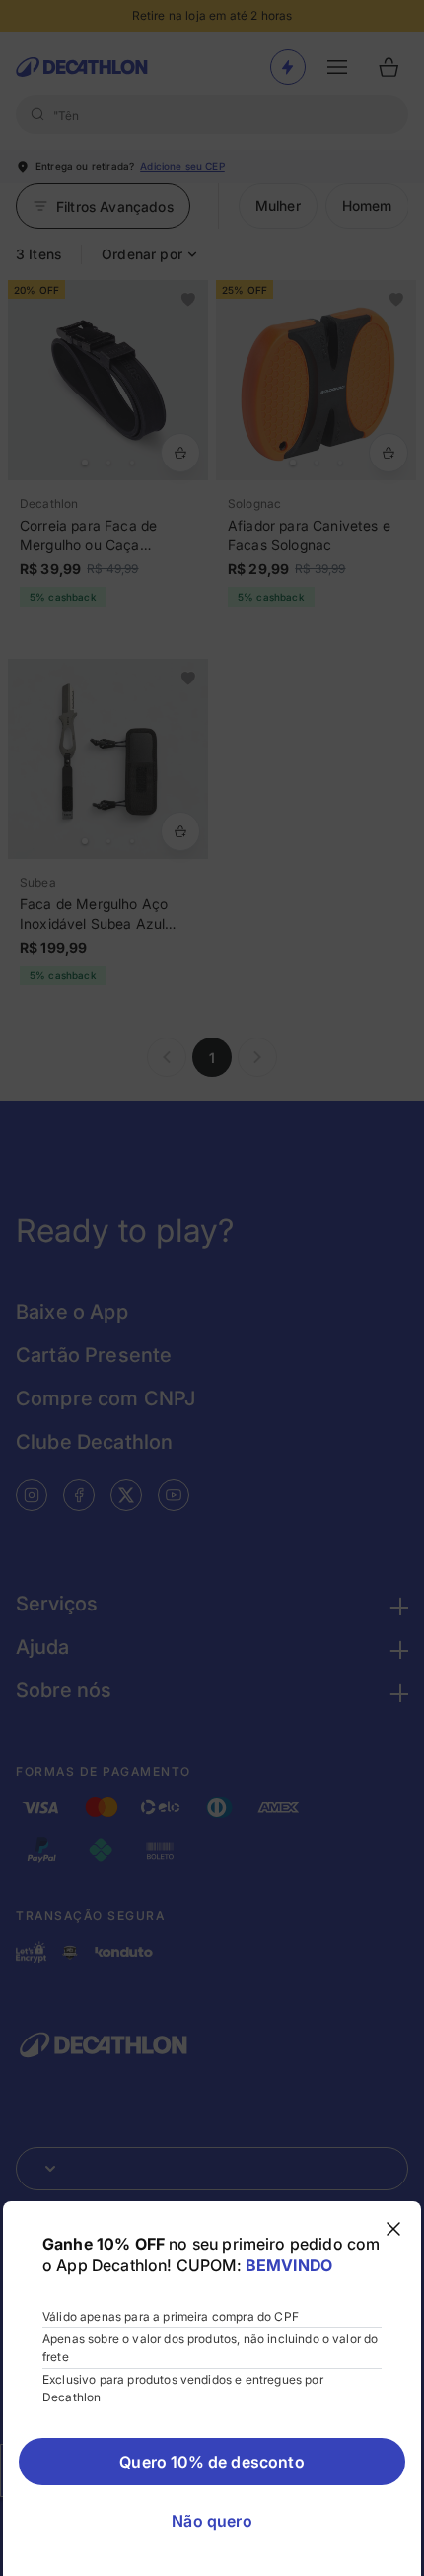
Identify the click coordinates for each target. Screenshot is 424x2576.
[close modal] (393, 2229)
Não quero (212, 2521)
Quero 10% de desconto (212, 2462)
